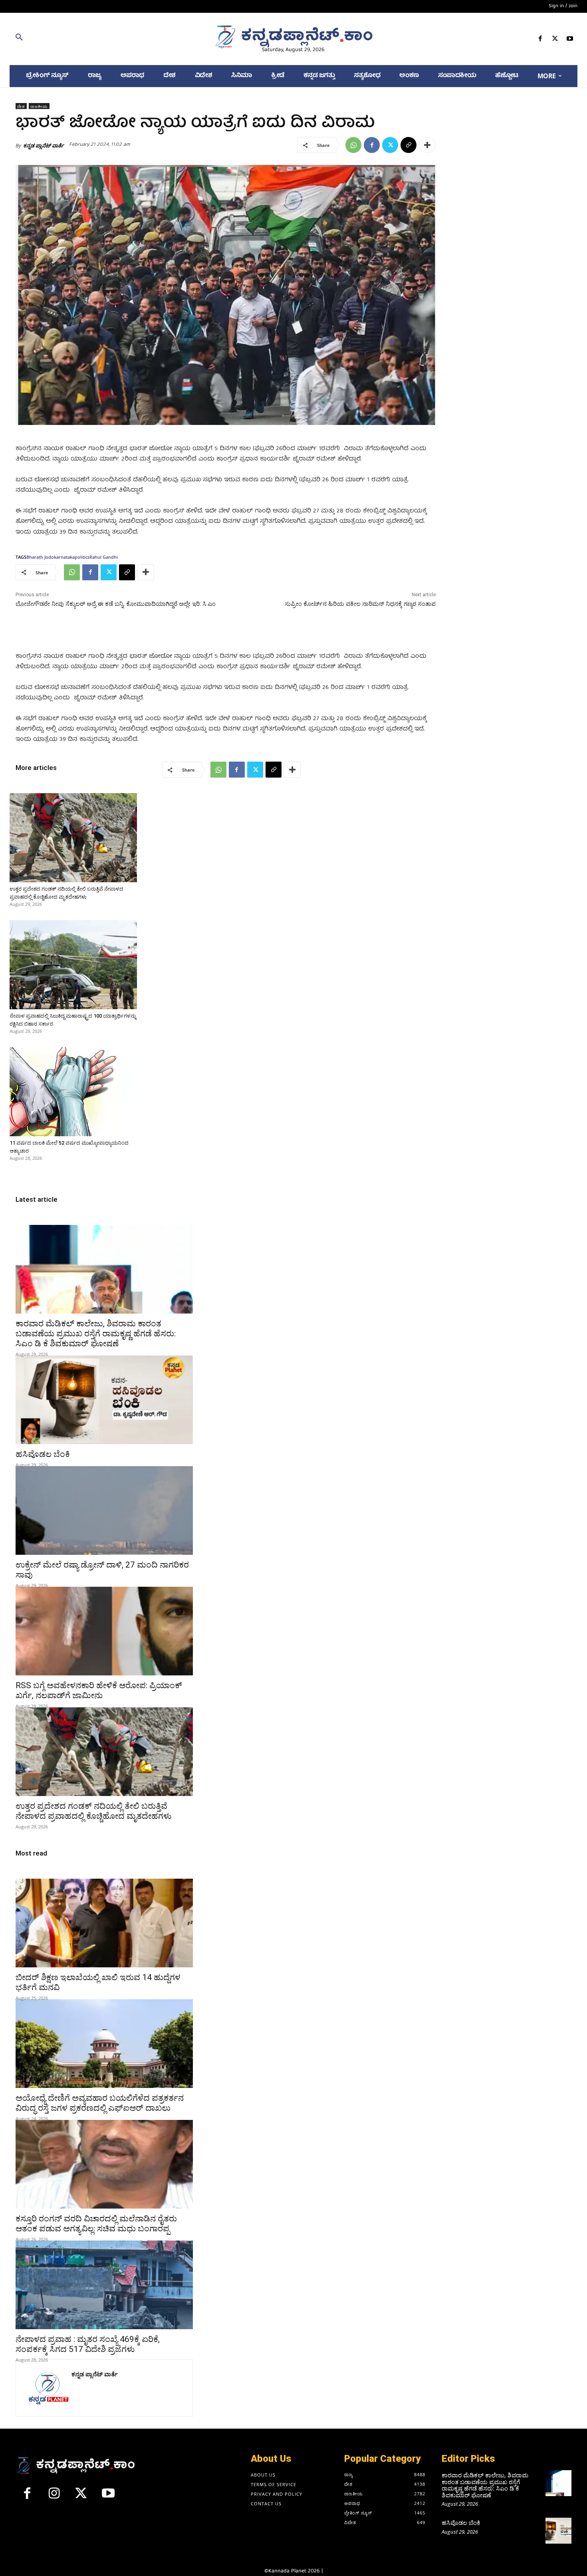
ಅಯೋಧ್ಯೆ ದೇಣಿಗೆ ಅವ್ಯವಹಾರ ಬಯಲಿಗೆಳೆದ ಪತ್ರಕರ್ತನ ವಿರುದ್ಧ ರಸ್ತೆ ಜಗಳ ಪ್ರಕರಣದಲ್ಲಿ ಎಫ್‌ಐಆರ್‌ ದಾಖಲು (100, 2103)
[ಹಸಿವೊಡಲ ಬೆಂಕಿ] (104, 1400)
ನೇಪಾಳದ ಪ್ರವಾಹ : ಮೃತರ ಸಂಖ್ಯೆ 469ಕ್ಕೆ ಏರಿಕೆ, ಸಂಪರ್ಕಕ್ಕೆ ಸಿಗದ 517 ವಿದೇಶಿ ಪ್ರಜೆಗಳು (88, 2344)
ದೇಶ (21, 106)
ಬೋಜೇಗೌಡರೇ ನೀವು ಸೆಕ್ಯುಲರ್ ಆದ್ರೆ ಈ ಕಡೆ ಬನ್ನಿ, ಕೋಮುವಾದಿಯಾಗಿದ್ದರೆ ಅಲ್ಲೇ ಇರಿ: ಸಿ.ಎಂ (116, 604)
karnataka (64, 557)
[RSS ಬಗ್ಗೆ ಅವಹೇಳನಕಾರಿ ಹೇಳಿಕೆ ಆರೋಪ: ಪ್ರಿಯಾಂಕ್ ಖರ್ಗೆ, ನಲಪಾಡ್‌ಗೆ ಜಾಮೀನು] (104, 1631)
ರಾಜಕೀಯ (39, 106)
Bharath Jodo (40, 557)
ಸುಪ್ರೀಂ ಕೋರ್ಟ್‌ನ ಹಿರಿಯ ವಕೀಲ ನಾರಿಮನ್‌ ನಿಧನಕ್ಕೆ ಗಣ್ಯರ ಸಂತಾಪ (360, 604)
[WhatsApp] (353, 145)
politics (82, 557)
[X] (555, 40)
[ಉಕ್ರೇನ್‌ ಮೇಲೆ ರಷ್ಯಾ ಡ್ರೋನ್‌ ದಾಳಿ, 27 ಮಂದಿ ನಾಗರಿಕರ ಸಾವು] (104, 1510)
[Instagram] (54, 2497)
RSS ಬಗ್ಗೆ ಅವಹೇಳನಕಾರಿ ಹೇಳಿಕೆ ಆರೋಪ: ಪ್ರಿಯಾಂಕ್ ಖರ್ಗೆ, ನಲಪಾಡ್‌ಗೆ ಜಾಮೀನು (99, 1690)
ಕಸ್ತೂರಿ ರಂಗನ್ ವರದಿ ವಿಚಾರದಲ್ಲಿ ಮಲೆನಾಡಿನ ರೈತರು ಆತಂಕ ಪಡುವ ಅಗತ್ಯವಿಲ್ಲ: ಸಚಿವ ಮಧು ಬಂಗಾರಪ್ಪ (96, 2224)
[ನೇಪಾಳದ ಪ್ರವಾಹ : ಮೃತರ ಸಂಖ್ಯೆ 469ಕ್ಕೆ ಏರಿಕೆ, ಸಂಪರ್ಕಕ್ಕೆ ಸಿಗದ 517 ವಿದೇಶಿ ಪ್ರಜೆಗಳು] (104, 2285)
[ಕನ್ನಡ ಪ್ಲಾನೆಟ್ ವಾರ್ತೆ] (48, 2388)
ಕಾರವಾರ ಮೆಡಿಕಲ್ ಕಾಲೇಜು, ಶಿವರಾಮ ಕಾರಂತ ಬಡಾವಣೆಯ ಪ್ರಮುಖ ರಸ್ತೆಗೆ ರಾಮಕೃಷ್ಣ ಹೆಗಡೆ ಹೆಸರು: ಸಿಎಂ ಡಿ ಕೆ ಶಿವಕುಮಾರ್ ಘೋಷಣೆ (96, 1334)
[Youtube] (570, 40)
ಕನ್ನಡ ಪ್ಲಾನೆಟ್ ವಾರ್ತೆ (44, 145)
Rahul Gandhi (104, 557)
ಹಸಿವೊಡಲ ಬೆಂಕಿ (43, 1454)
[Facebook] (540, 40)
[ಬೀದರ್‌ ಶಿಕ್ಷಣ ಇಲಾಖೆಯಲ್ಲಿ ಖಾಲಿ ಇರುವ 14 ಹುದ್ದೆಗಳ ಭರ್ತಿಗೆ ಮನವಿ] (104, 1923)
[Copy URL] (409, 145)
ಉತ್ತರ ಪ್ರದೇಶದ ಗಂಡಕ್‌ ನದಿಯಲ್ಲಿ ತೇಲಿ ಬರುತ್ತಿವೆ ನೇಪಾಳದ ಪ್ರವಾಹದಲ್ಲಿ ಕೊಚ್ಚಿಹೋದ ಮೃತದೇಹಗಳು (93, 1811)
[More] (427, 145)
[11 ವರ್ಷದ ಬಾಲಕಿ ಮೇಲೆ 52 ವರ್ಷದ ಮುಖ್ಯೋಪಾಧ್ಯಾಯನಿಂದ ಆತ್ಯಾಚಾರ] (73, 1092)
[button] (102, 39)
